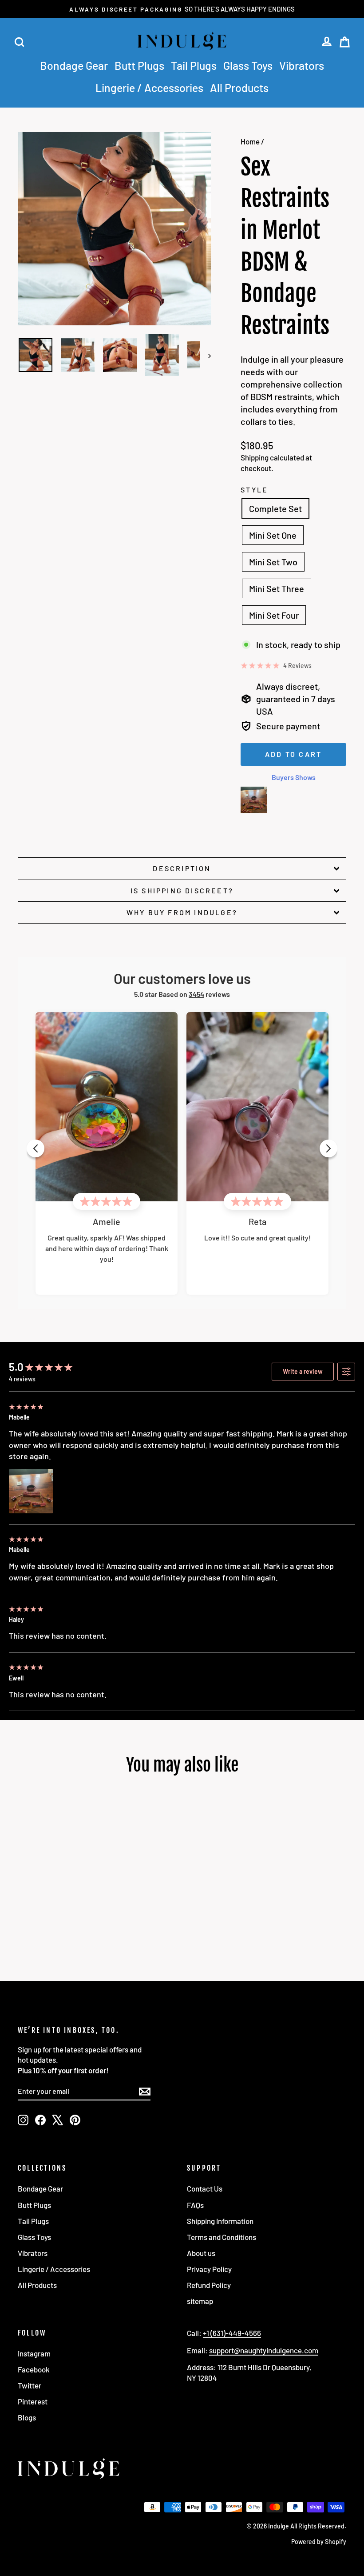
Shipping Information (220, 2221)
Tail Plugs (194, 65)
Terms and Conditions (222, 2237)
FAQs (195, 2205)
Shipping (255, 457)
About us (201, 2253)
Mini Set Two (273, 562)
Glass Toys (248, 65)
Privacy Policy (209, 2269)
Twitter (30, 2385)
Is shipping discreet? (182, 890)
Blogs (27, 2417)
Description (182, 868)
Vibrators (302, 65)
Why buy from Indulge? (182, 912)
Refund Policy (209, 2285)
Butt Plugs (139, 65)
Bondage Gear (74, 65)
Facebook (34, 2369)
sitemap (200, 2301)
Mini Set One (273, 535)
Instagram (34, 2353)
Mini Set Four (274, 615)
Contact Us (205, 2188)
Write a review (303, 1371)
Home (250, 141)
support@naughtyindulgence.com (264, 2350)
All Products (239, 88)
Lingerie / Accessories (149, 88)
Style (254, 490)
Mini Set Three (277, 588)
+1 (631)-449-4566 (232, 2333)
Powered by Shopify (319, 2542)
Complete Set (275, 508)
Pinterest (33, 2401)
